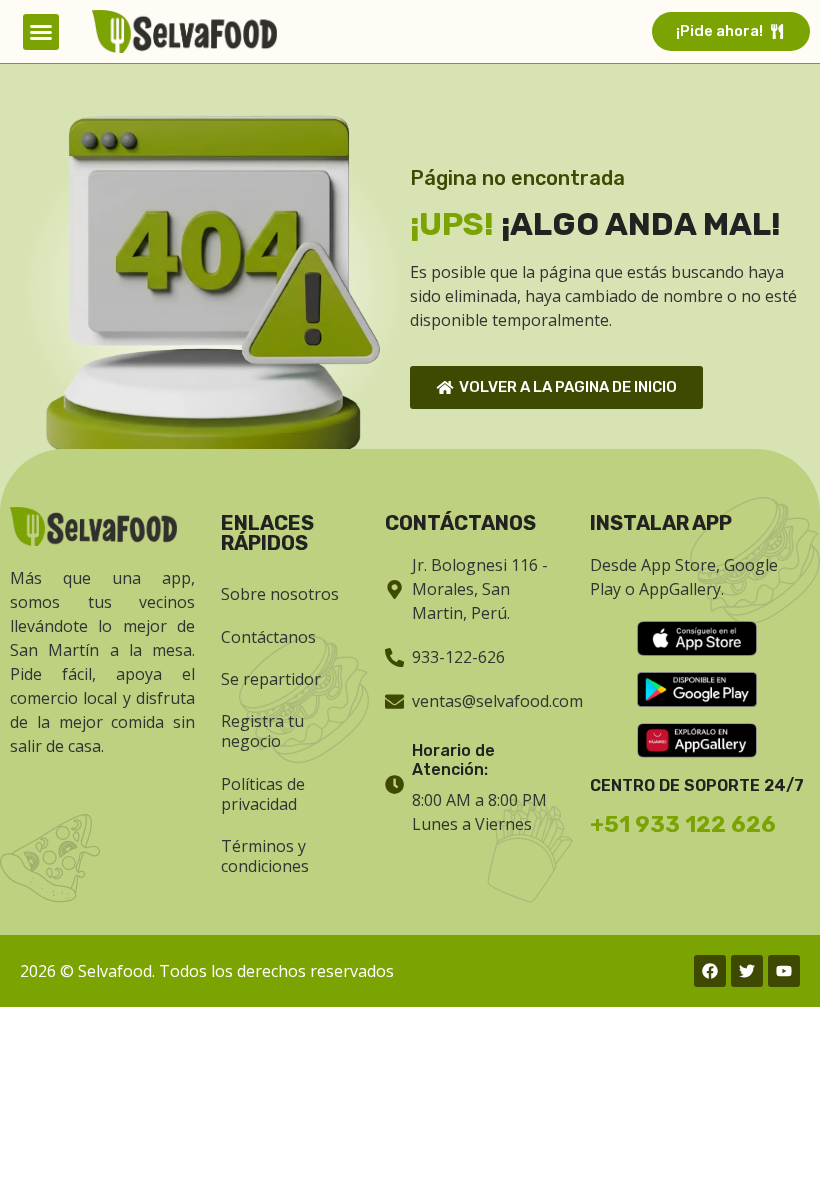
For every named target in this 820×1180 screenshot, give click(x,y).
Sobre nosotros (280, 594)
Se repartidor (271, 679)
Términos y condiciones (265, 856)
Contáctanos (268, 637)
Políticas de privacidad (263, 794)
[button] (41, 32)
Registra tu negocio (262, 731)
